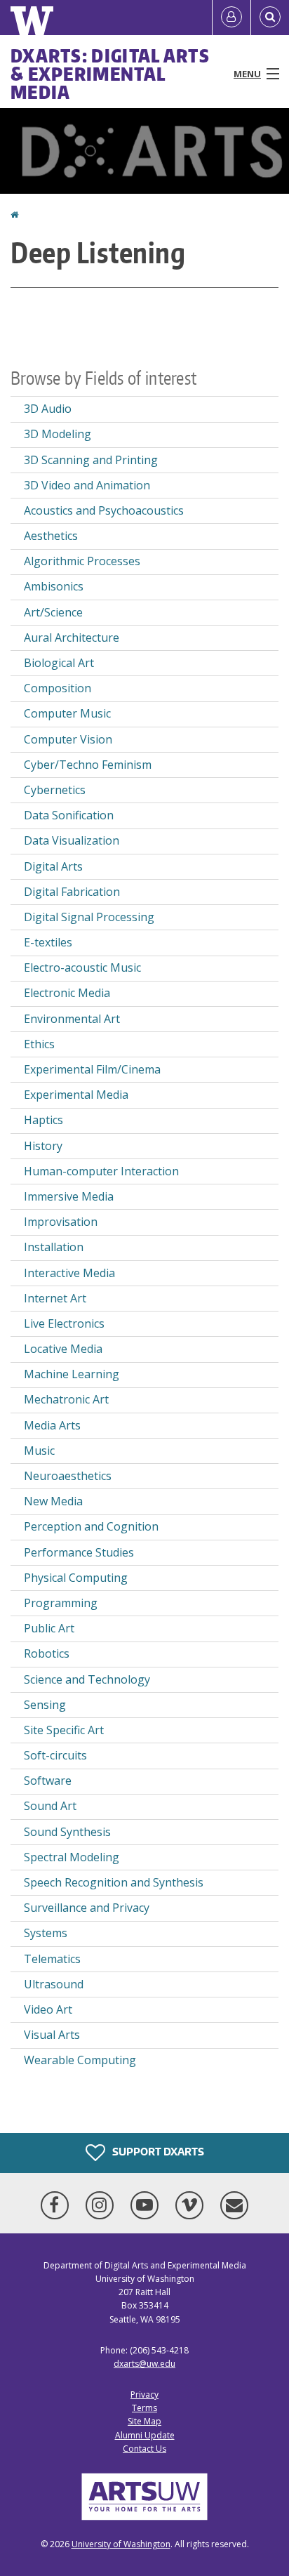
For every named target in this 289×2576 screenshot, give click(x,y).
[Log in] (231, 18)
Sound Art (50, 1806)
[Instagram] (102, 2205)
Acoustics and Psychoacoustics (104, 510)
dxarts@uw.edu (144, 2364)
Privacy (144, 2395)
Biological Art (59, 663)
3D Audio (48, 409)
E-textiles (48, 942)
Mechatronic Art (66, 1399)
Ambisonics (54, 586)
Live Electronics (64, 1323)
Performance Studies (79, 1552)
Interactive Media (69, 1273)
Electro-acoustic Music (82, 967)
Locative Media (63, 1349)
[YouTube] (147, 2205)
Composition (58, 688)
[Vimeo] (192, 2205)
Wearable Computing (80, 2060)
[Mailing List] (234, 2205)
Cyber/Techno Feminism (88, 765)
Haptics (43, 1120)
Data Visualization (72, 840)
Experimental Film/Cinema (92, 1069)
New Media (53, 1501)
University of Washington (121, 2544)
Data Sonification (69, 815)
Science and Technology (87, 1679)
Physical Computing (76, 1578)
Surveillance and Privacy (87, 1908)
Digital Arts (53, 866)
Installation (54, 1247)
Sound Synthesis (67, 1832)
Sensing (45, 1705)
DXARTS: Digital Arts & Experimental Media (110, 74)
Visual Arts (52, 2035)
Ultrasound (54, 1984)
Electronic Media (67, 993)
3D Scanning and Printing (91, 460)
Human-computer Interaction (101, 1171)
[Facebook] (58, 2205)
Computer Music (67, 713)
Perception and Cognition (91, 1526)
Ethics (39, 1044)
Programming (61, 1603)
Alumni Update (145, 2435)
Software (48, 1781)
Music (39, 1451)
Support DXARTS (157, 2152)
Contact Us (144, 2449)
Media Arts (52, 1425)
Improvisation (61, 1222)
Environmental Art (72, 1019)
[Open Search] (270, 18)
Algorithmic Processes (82, 561)
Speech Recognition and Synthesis (114, 1882)
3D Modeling (58, 434)
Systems (46, 1933)
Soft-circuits (55, 1755)
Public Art (49, 1628)
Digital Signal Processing (89, 917)
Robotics (47, 1653)
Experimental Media (76, 1095)
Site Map (144, 2421)
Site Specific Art (64, 1730)
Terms (144, 2408)
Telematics (52, 1959)
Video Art (48, 2009)
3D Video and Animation (87, 485)
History (43, 1146)
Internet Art (55, 1298)
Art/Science (53, 612)
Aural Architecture (72, 638)
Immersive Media (69, 1196)
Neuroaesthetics (68, 1476)
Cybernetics (55, 790)
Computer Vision (68, 739)
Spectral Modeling (72, 1857)
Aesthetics (51, 536)
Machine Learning (72, 1374)
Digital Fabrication (72, 892)
